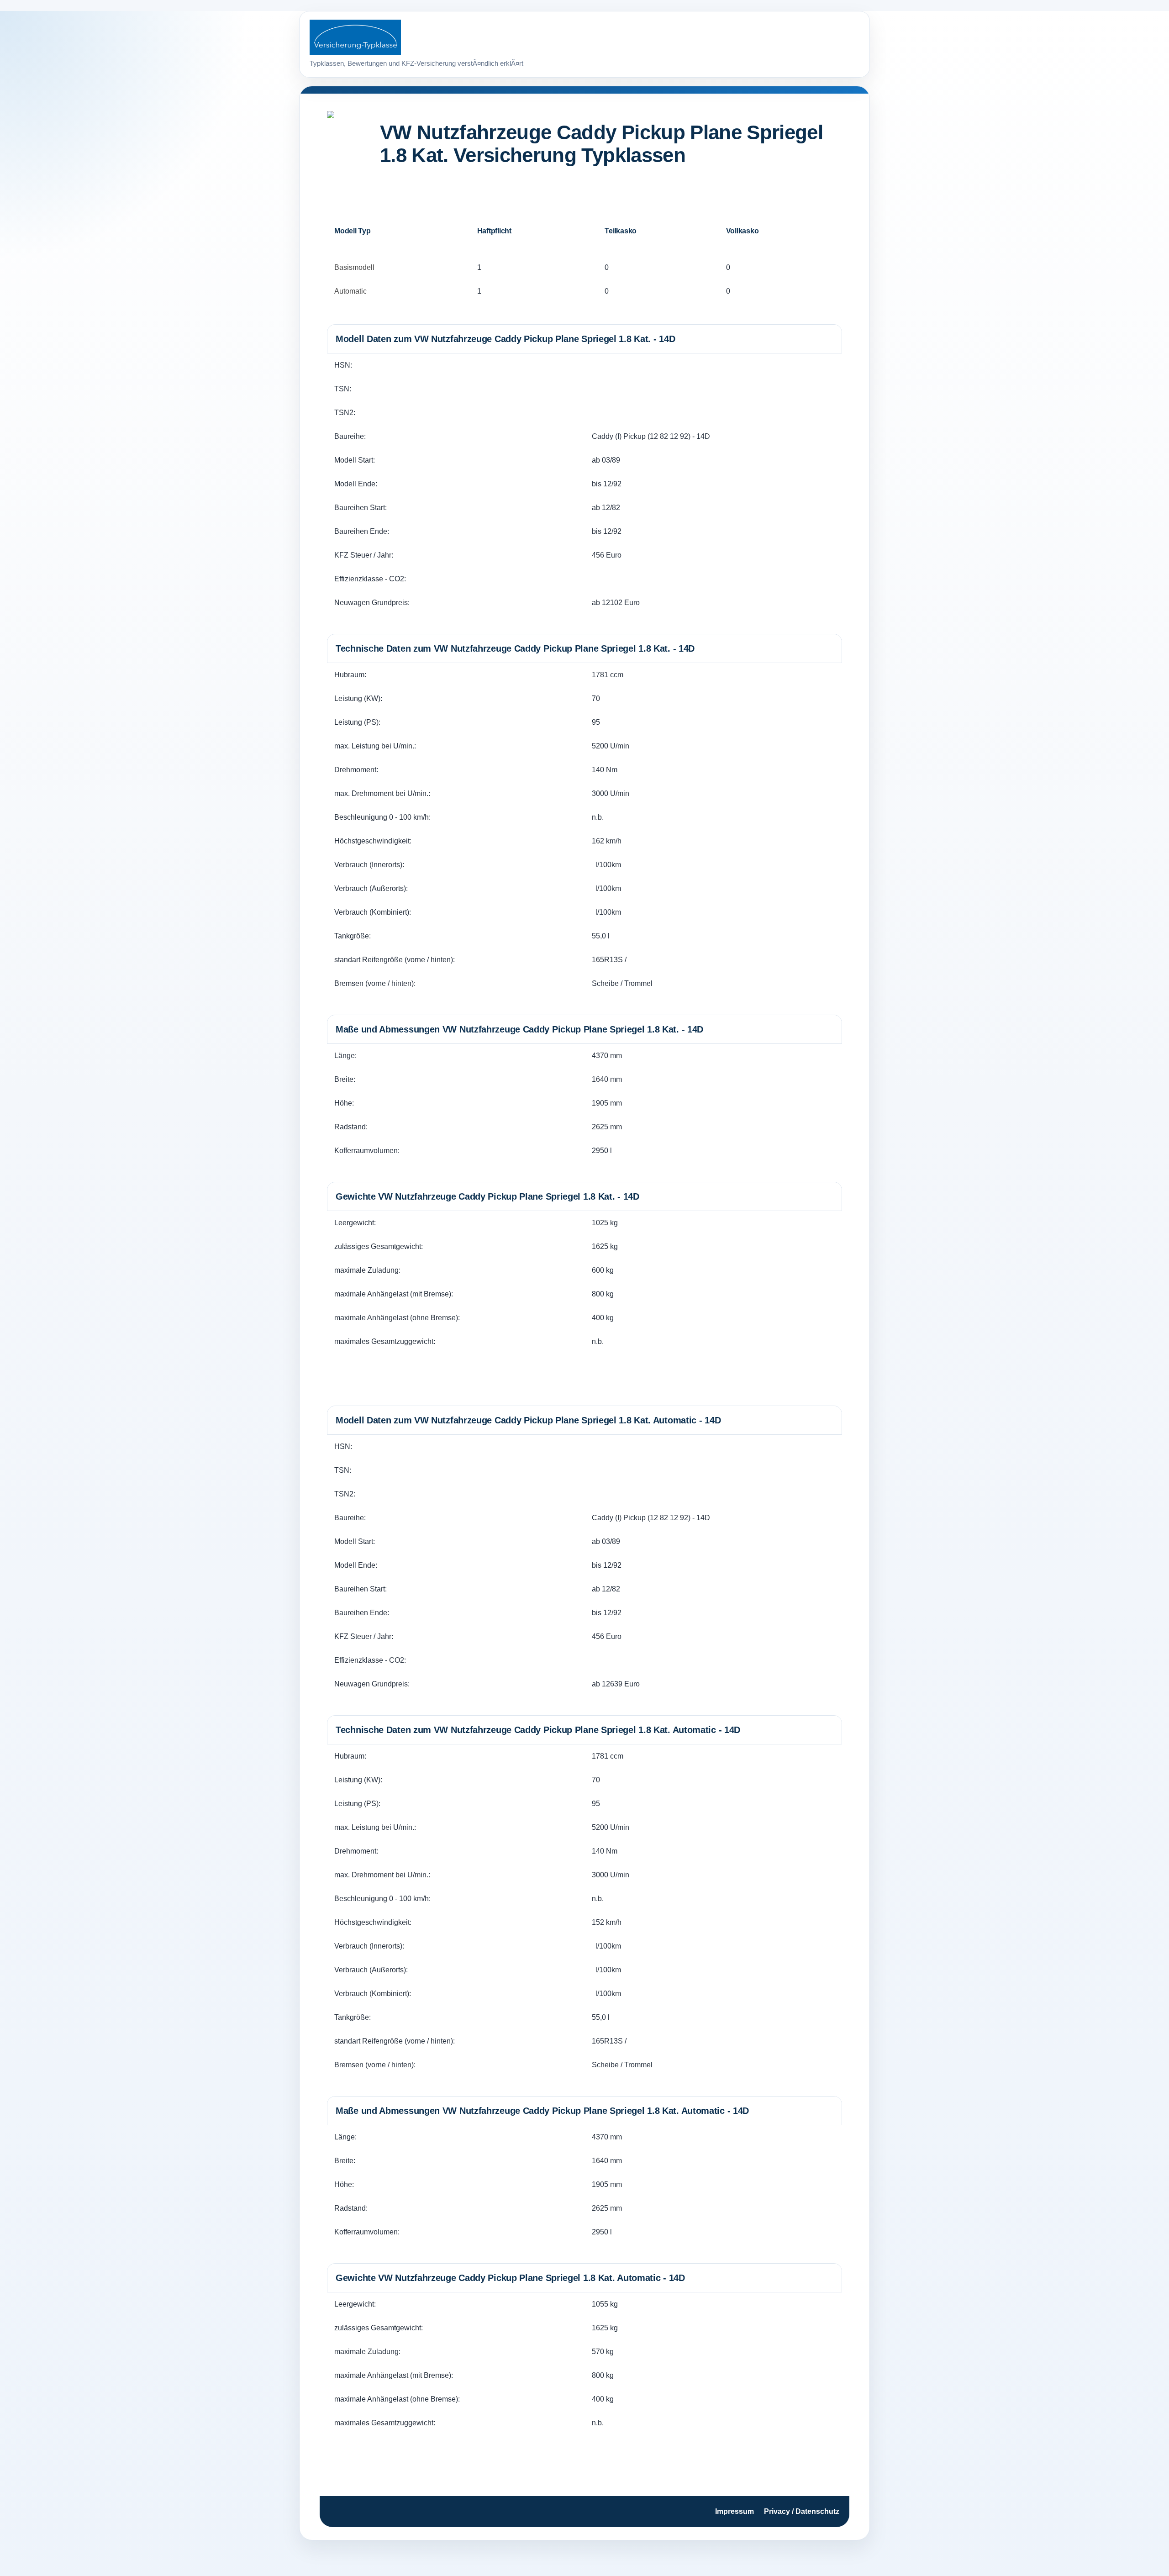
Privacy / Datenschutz (802, 2511)
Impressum (735, 2511)
